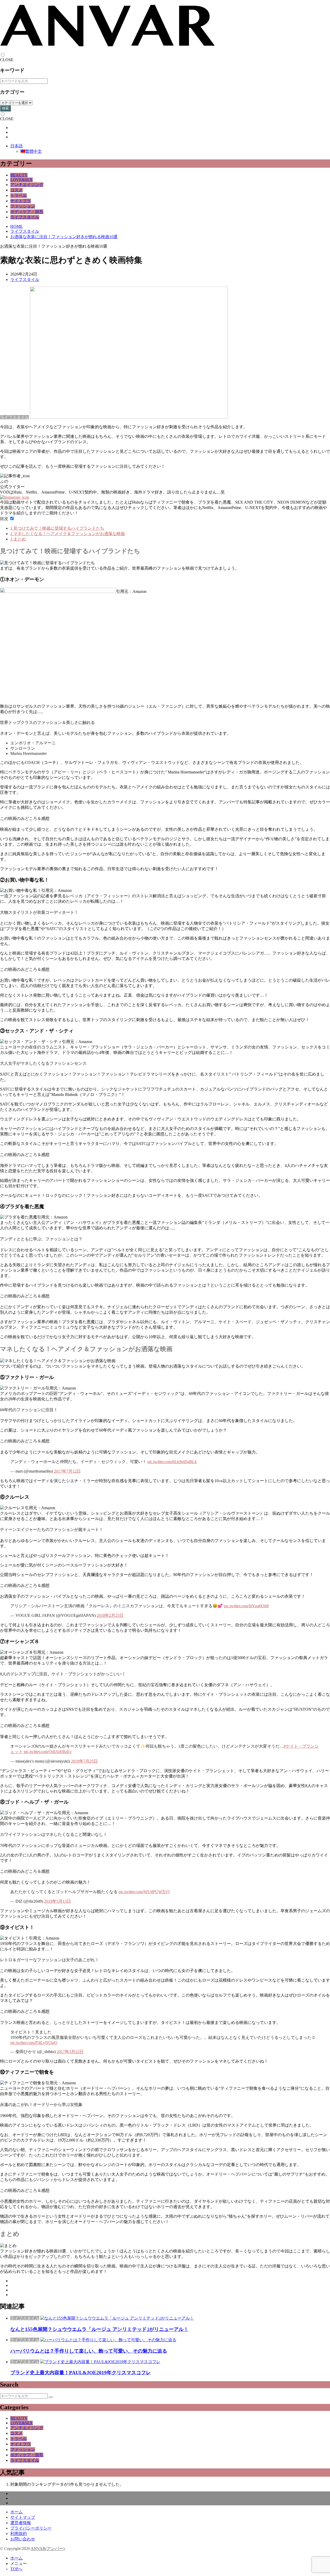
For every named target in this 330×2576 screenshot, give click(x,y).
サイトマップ (23, 2517)
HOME (16, 226)
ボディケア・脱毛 (27, 212)
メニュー (19, 2563)
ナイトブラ (21, 201)
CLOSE (7, 60)
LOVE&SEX (22, 180)
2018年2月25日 (110, 1615)
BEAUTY (19, 175)
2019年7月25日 (84, 1761)
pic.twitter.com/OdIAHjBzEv (48, 1752)
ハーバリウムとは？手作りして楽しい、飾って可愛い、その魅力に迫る (89, 2351)
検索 (5, 108)
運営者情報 (21, 2523)
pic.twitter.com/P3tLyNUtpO (34, 2043)
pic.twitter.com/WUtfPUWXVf (144, 1892)
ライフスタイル (25, 217)
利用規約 (19, 2534)
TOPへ (16, 2569)
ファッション (23, 206)
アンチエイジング (27, 185)
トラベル (19, 195)
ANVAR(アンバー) (48, 2549)
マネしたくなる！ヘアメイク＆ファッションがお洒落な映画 (68, 534)
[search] (51, 2397)
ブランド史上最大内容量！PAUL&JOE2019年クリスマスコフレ (81, 2373)
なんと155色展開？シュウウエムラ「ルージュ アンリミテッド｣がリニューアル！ (99, 2329)
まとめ (18, 539)
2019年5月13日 (57, 1901)
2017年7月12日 (67, 1471)
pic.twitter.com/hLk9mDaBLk (172, 1462)
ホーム (16, 2512)
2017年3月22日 (70, 2052)
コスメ (16, 190)
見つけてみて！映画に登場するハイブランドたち (57, 528)
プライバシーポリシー (31, 2528)
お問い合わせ (23, 2539)
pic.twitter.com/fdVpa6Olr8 (246, 1606)
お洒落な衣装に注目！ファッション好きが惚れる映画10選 (64, 237)
